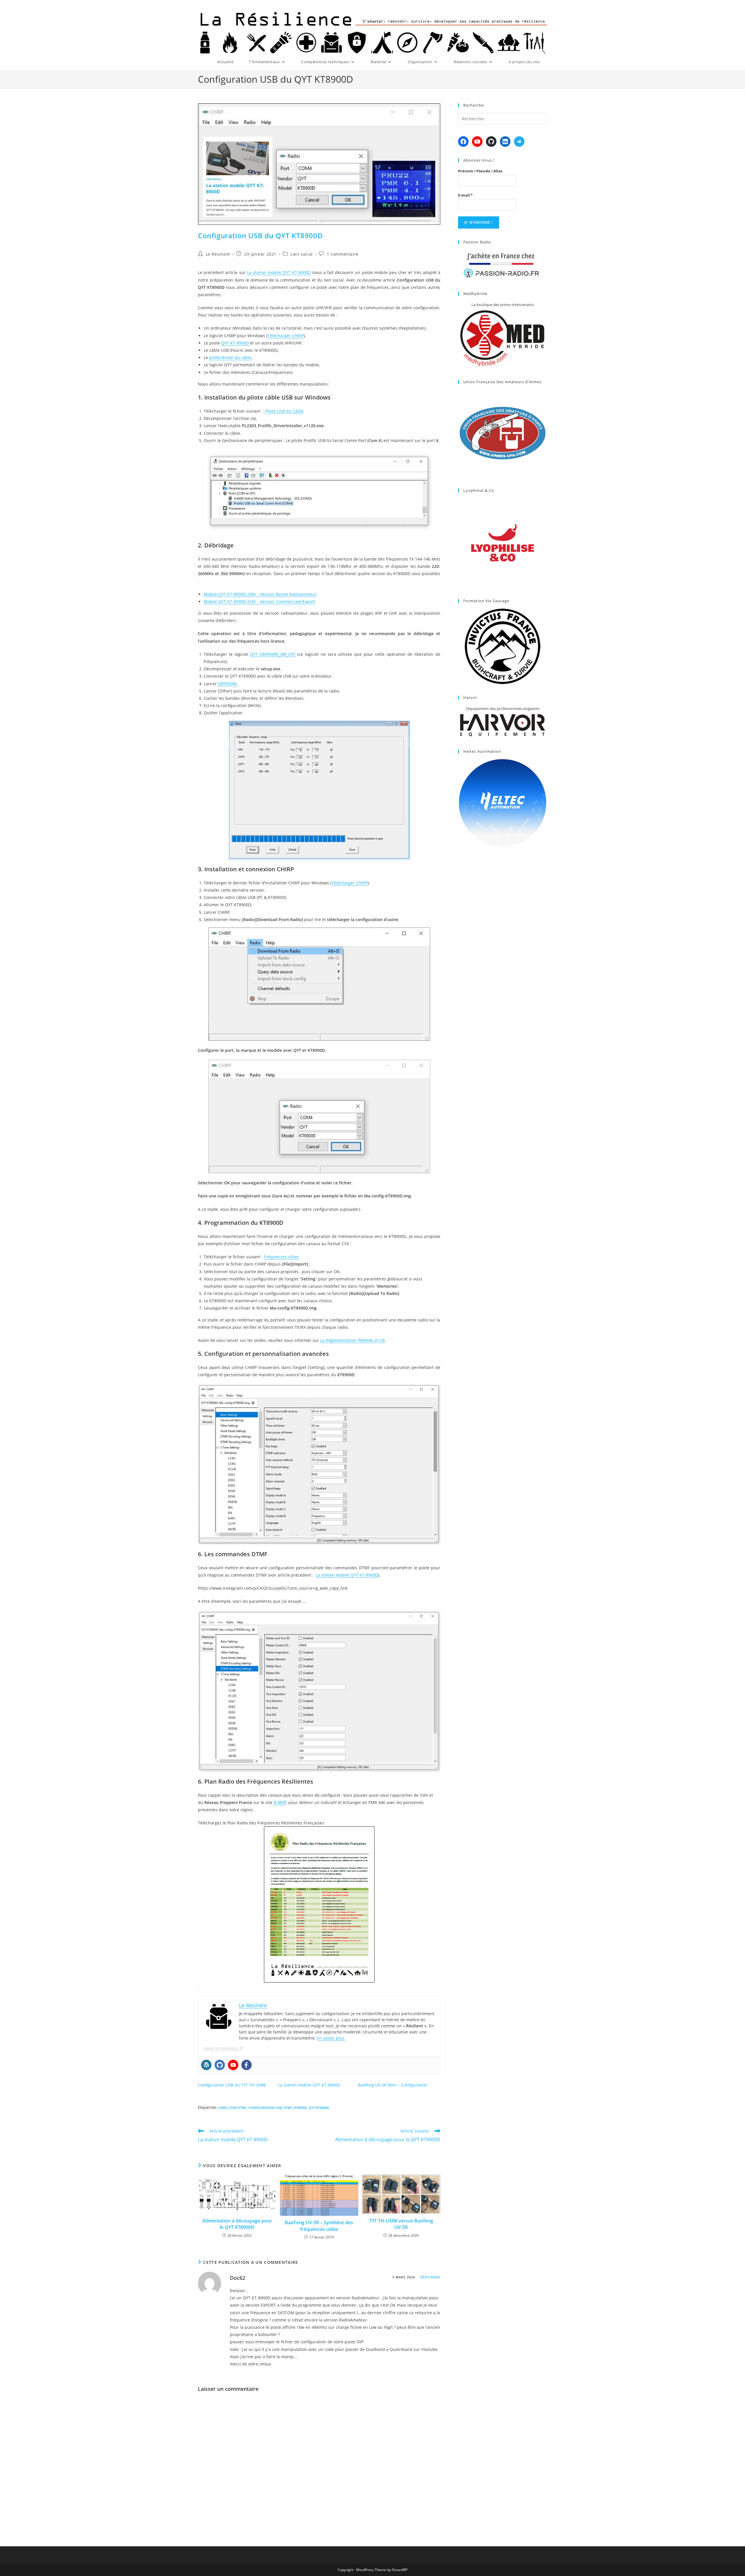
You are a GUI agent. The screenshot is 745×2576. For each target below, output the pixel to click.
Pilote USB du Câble (284, 411)
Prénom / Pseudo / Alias (480, 171)
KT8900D (300, 2108)
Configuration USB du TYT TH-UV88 (232, 2085)
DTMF (288, 2108)
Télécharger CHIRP (285, 336)
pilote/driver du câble (230, 357)
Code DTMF (237, 2108)
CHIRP (222, 2108)
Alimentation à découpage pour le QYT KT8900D (237, 2224)
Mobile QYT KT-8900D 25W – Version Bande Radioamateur (260, 594)
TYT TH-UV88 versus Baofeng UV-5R (401, 2224)
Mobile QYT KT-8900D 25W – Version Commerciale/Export (259, 601)
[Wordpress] (206, 2065)
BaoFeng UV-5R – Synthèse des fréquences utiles (319, 2226)
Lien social (302, 254)
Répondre (430, 2277)
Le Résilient (218, 254)
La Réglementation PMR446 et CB (352, 1340)
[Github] (220, 2065)
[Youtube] (233, 2065)
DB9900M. (228, 684)
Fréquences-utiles (281, 1257)
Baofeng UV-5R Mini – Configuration (393, 2085)
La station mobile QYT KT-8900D (279, 272)
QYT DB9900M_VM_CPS (273, 654)
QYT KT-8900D (235, 343)
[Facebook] (246, 2065)
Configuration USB (265, 2108)
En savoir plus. (331, 2038)
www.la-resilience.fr (223, 2048)
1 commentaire (343, 254)
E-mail (465, 195)
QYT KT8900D (319, 2108)
